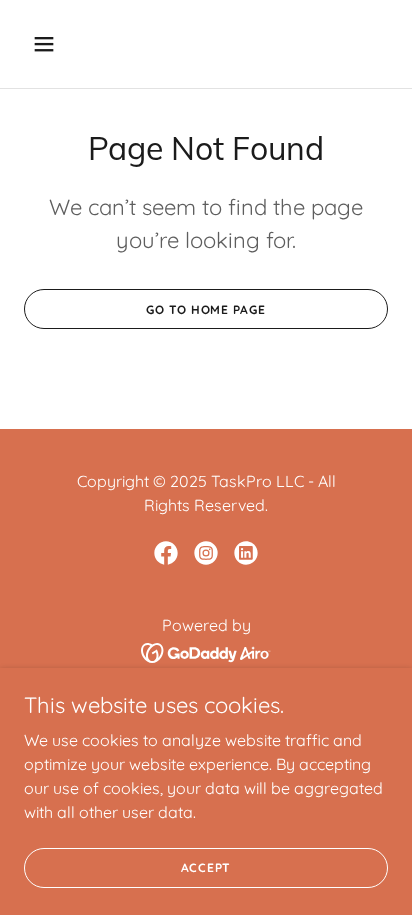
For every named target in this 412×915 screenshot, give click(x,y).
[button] (65, 44)
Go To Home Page (205, 309)
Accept (206, 867)
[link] (166, 553)
